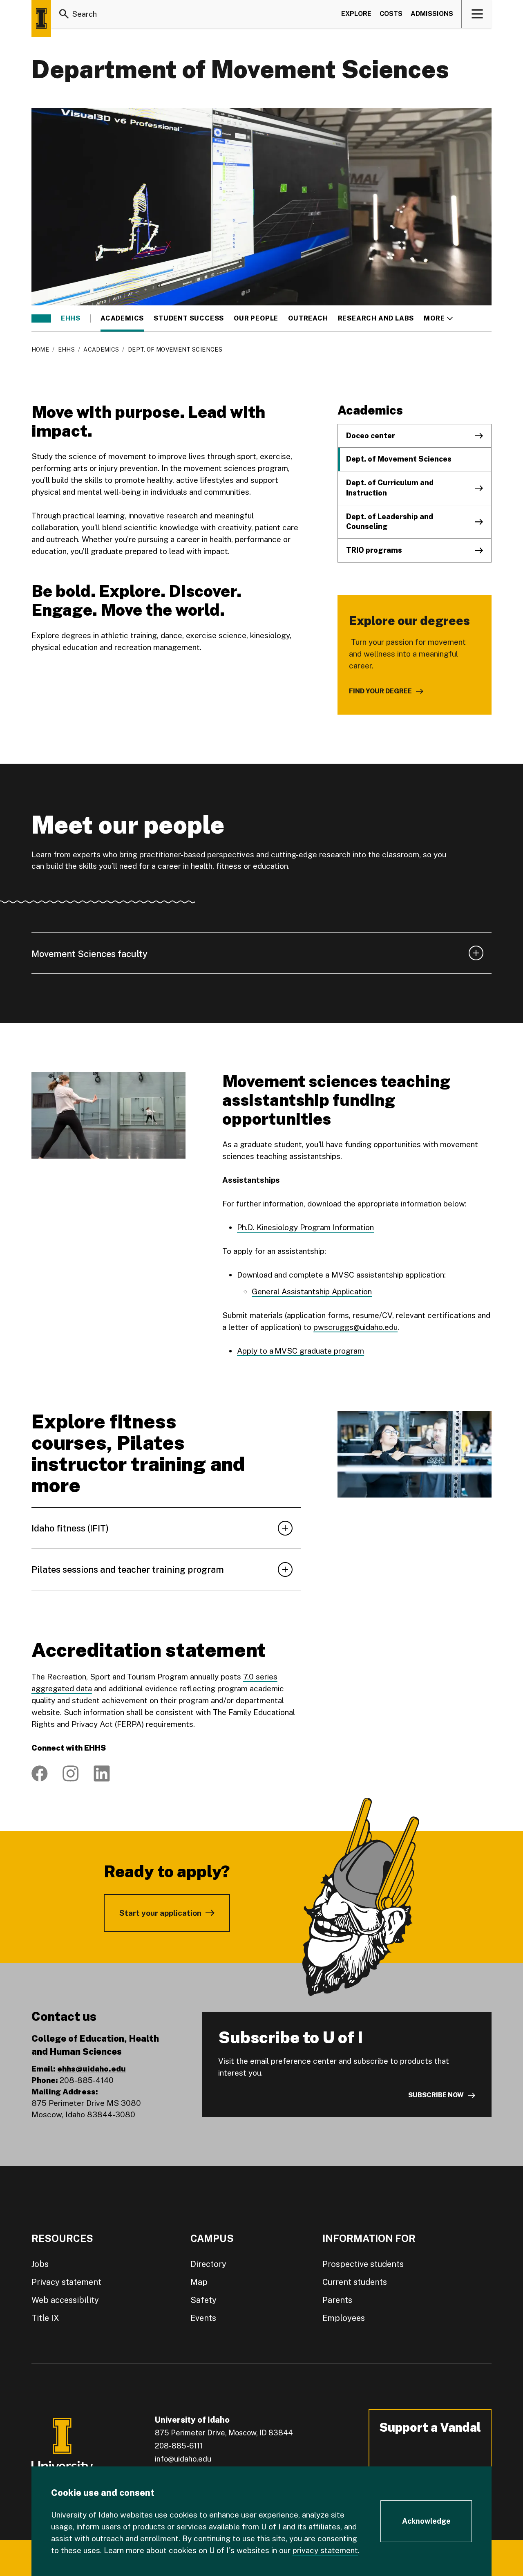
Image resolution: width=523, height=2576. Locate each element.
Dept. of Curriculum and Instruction (390, 488)
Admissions (432, 14)
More (438, 318)
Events (203, 2318)
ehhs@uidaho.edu (92, 2069)
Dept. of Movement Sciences (399, 459)
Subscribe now (436, 2095)
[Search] (64, 14)
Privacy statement (66, 2282)
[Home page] (41, 18)
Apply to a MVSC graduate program (301, 1351)
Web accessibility (65, 2300)
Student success (189, 318)
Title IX (45, 2318)
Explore (356, 14)
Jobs (40, 2264)
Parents (337, 2300)
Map (199, 2282)
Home (40, 350)
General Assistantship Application (312, 1291)
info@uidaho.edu (183, 2459)
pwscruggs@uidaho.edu (355, 1327)
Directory (208, 2264)
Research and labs (376, 318)
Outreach (308, 318)
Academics (122, 318)
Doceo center (371, 436)
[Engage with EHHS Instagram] (71, 1773)
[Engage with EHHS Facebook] (40, 1773)
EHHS (71, 318)
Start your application (160, 1913)
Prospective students (363, 2264)
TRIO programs (374, 550)
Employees (344, 2318)
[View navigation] (477, 14)
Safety (203, 2300)
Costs (391, 14)
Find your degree (380, 691)
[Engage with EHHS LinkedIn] (102, 1773)
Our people (256, 318)
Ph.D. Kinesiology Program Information (305, 1227)
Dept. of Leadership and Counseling (390, 522)
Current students (355, 2282)
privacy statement (325, 2550)
